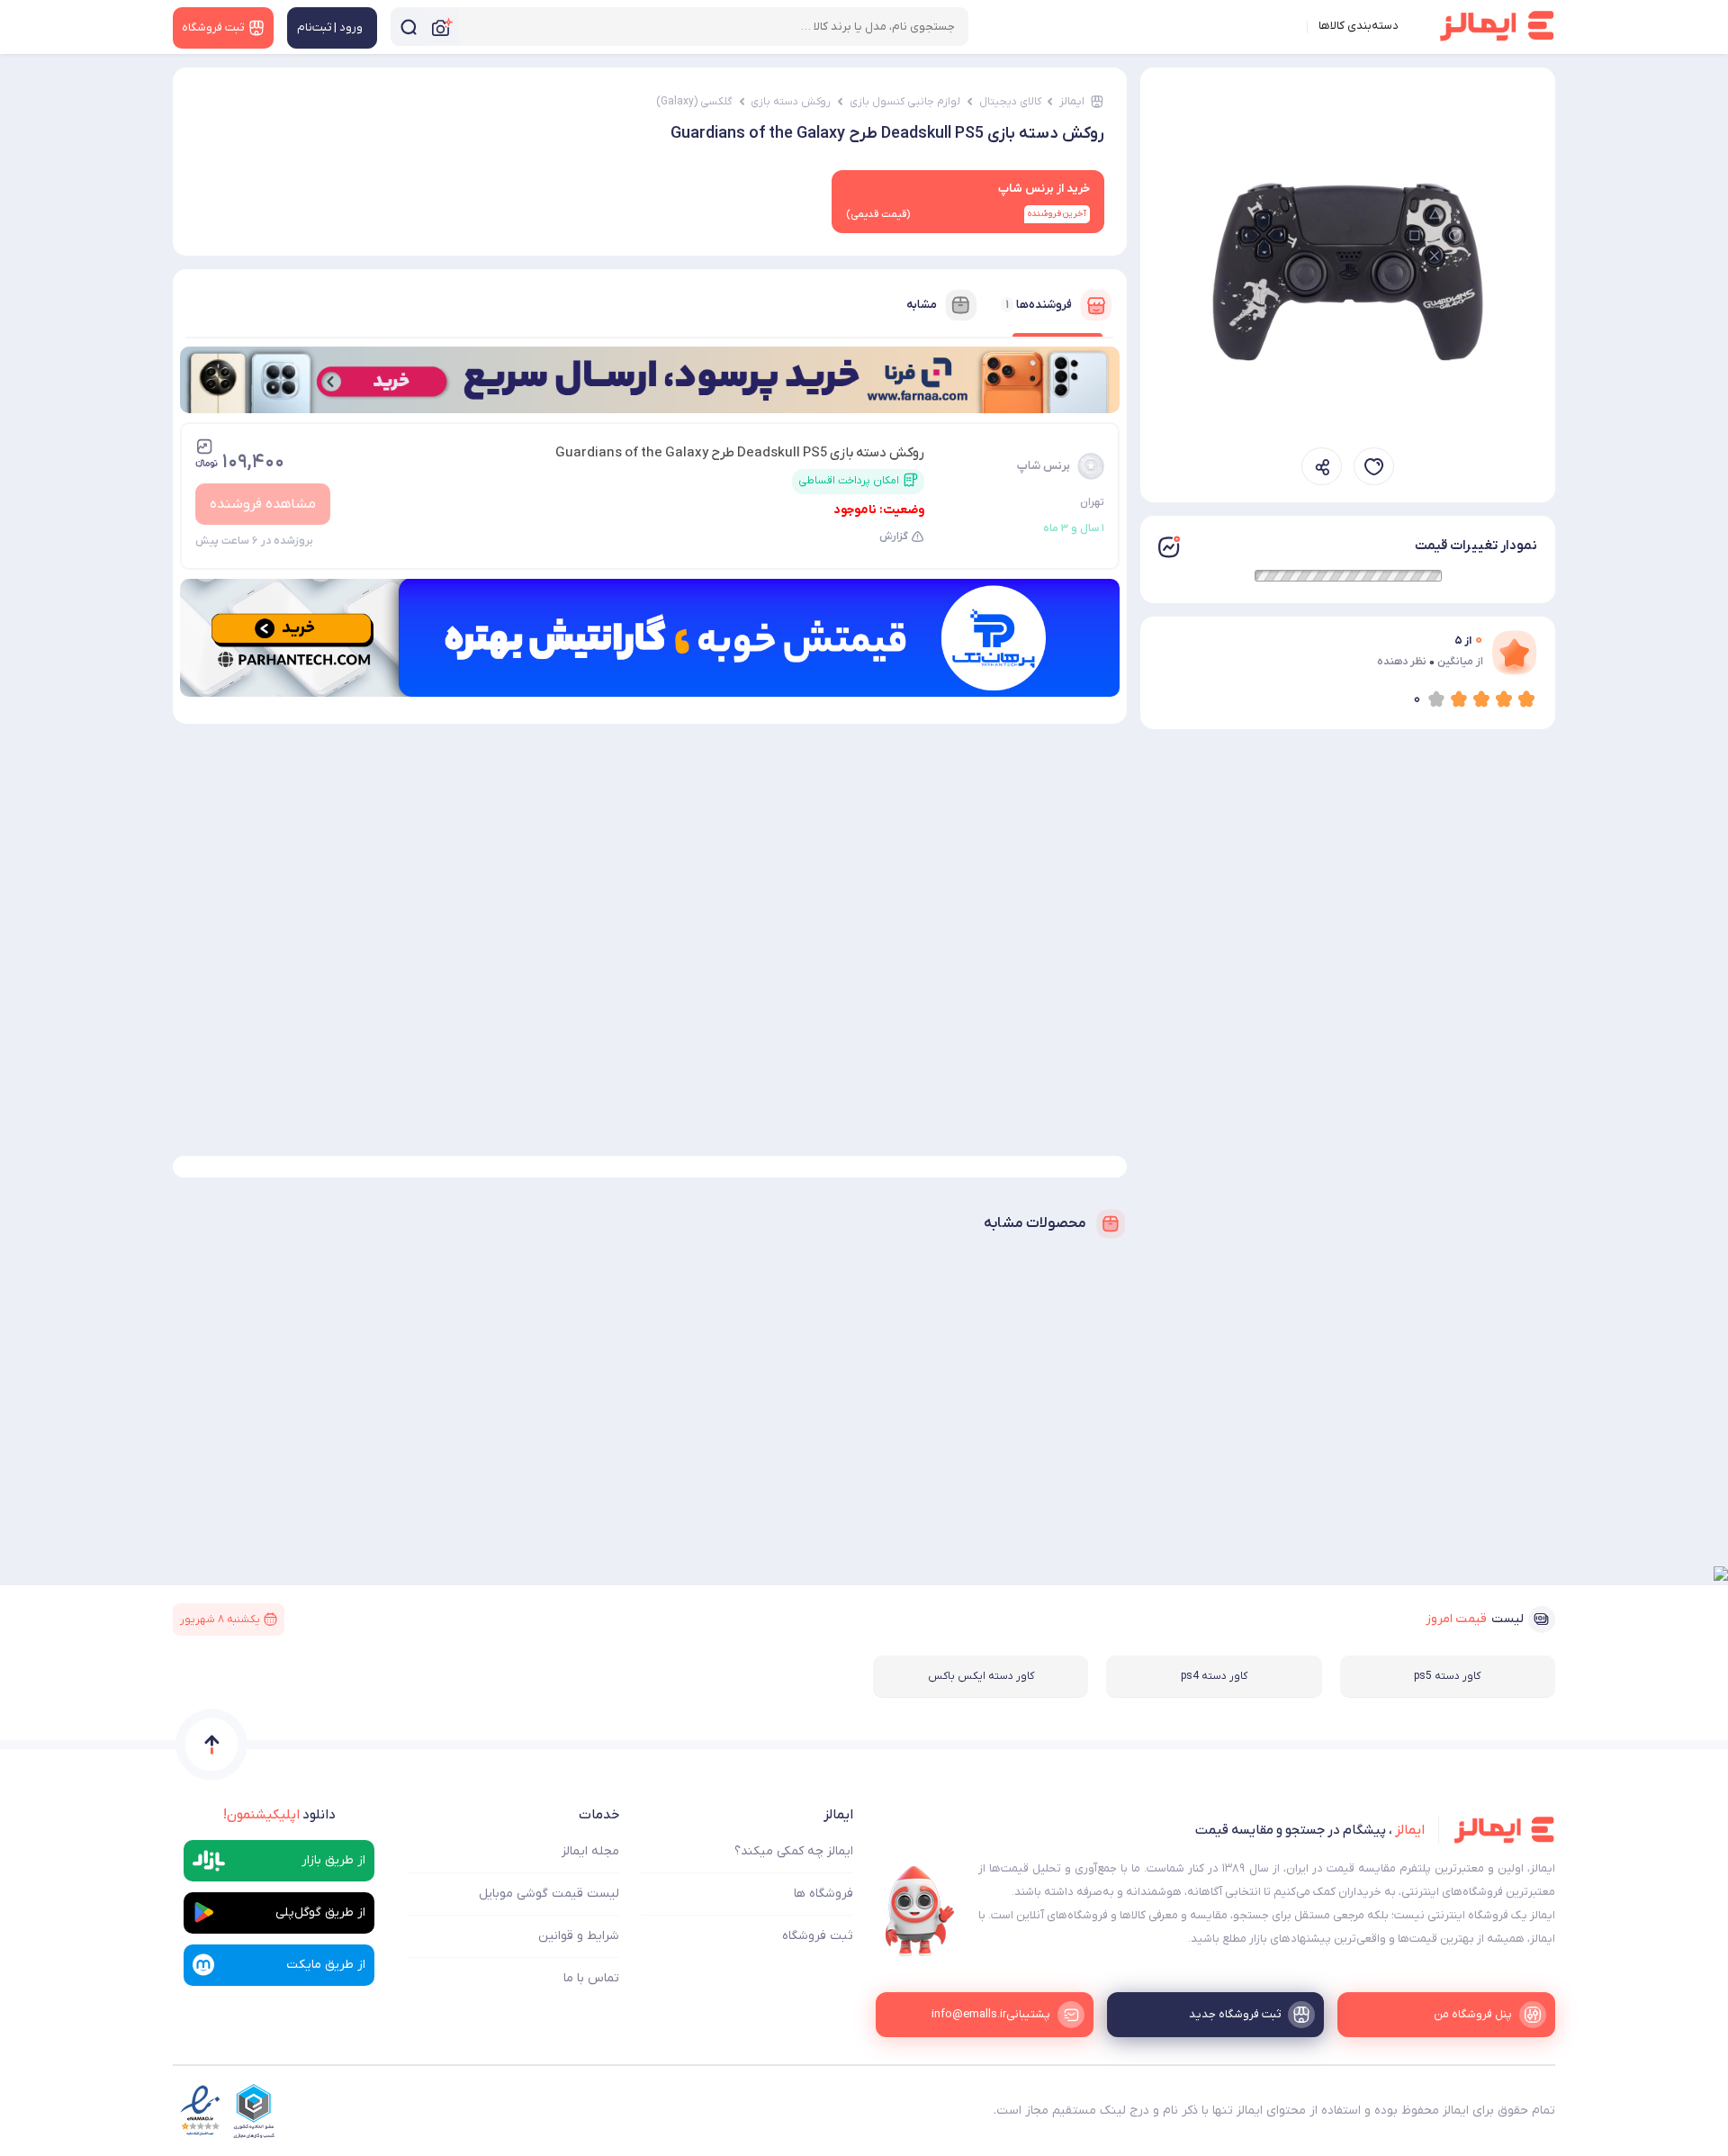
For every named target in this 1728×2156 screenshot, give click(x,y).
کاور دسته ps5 (1447, 1676)
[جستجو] (409, 27)
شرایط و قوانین (579, 1936)
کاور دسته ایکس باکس (981, 1676)
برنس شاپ (1044, 466)
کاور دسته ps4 (1214, 1676)
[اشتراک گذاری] (1322, 467)
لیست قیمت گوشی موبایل (549, 1894)
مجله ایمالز (590, 1851)
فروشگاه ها (823, 1894)
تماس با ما (591, 1978)
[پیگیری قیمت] (1374, 467)
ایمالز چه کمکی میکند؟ (794, 1851)
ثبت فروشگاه (818, 1936)
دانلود (279, 1815)
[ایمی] (920, 1911)
